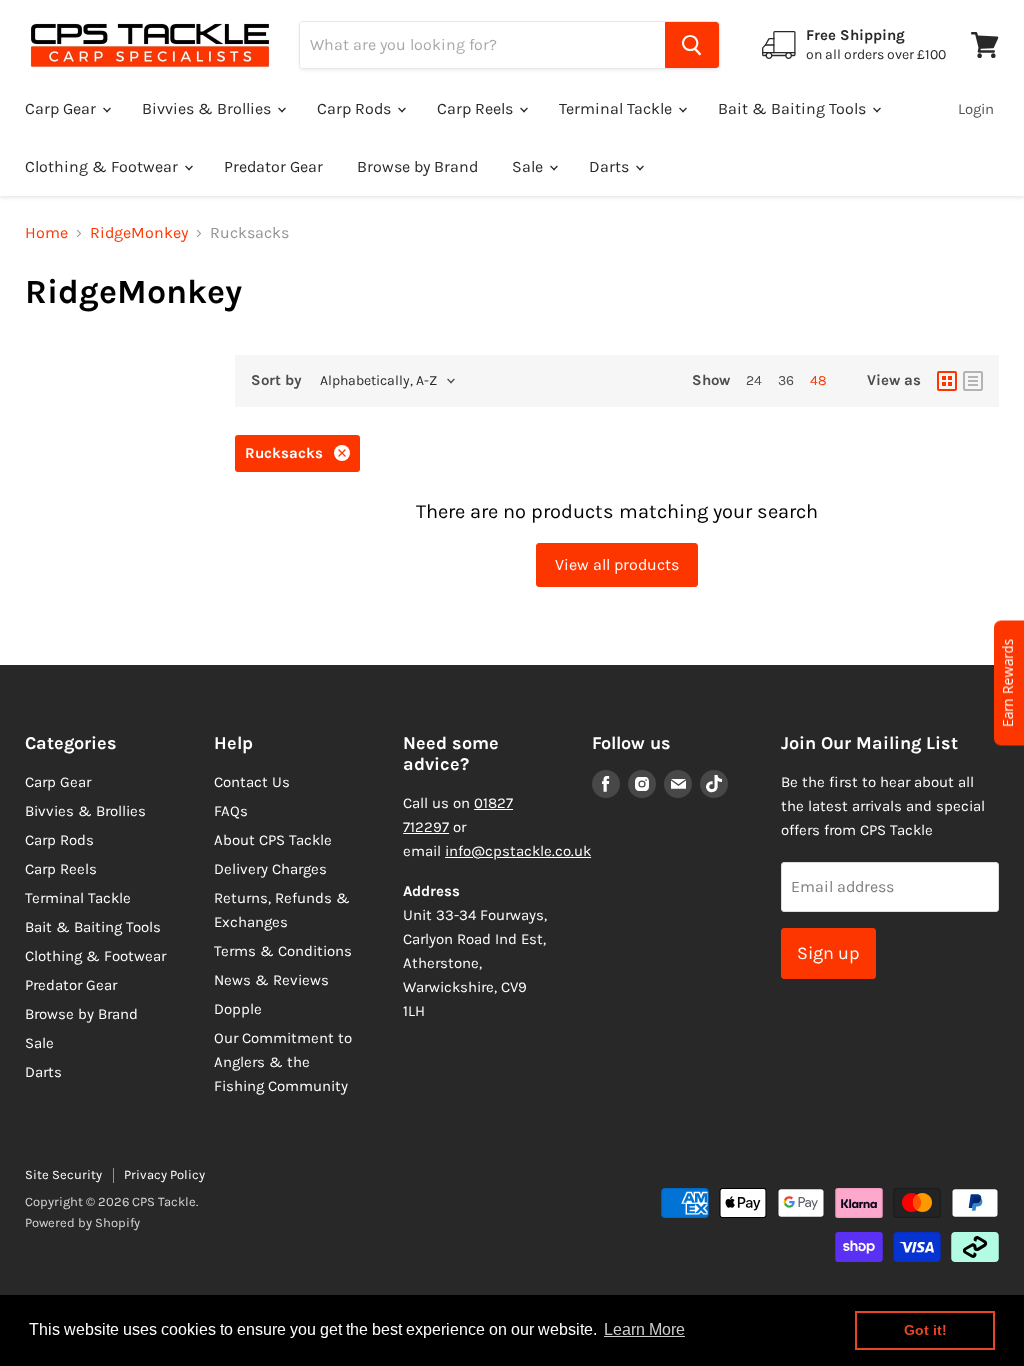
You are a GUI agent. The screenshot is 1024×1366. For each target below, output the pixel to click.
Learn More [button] (644, 1329)
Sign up (828, 953)
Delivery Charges (270, 869)
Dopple (238, 1009)
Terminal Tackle (617, 108)
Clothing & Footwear (103, 166)
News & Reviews (271, 980)
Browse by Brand (417, 166)
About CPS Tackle (273, 840)
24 (754, 380)
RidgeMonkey (139, 233)
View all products (617, 564)
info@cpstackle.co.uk (518, 851)
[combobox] (482, 45)
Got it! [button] (925, 1330)
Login (976, 109)
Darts (611, 166)
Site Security (63, 1174)
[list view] (973, 381)
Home (46, 233)
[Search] (692, 45)
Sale (529, 166)
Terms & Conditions (283, 951)
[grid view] (947, 381)
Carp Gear (62, 108)
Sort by (276, 380)
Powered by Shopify (82, 1222)
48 (818, 380)
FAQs (231, 811)
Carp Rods (356, 108)
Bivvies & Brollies (208, 108)
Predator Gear (273, 166)
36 (786, 380)
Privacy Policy (164, 1174)
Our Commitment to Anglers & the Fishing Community (283, 1062)
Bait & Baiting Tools (794, 108)
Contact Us (252, 782)
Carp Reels (477, 108)
